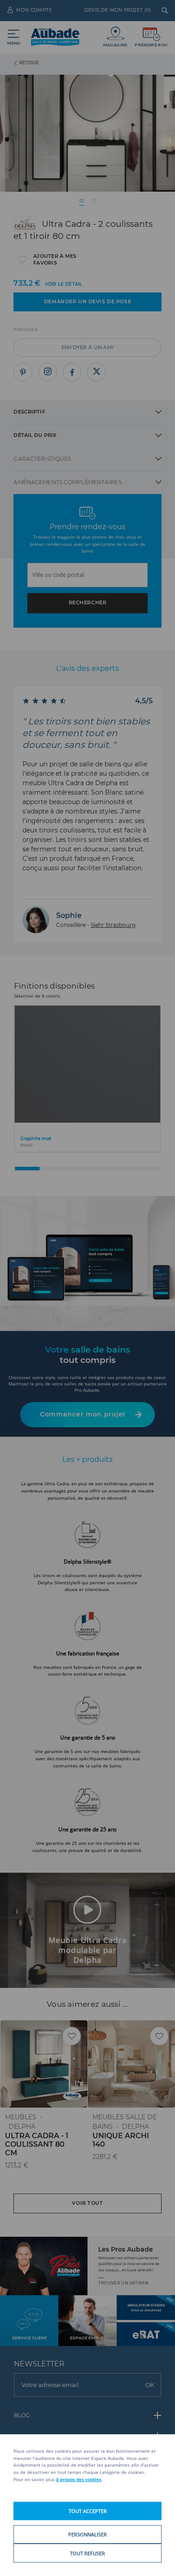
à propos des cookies (79, 2479)
